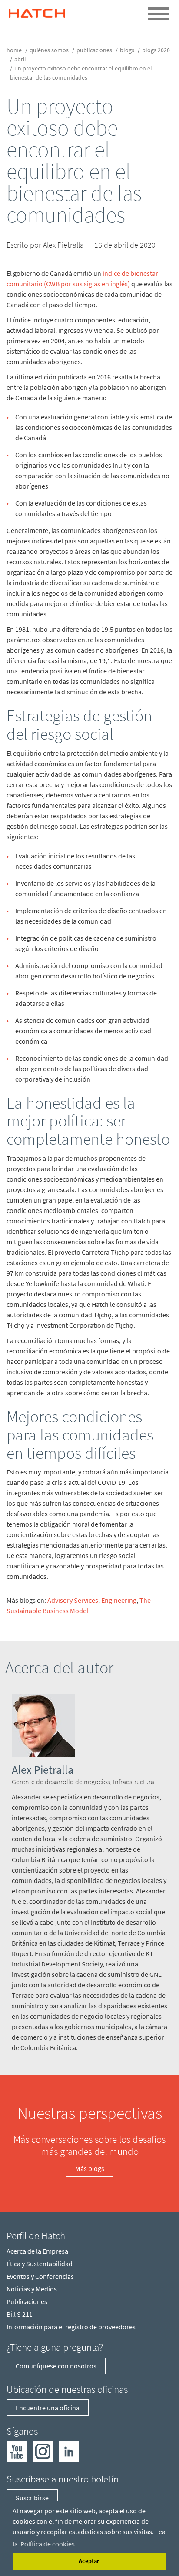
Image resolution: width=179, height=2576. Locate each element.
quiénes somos (49, 50)
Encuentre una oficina (48, 2408)
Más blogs (90, 2168)
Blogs (127, 50)
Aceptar (89, 2561)
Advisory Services (73, 1600)
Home (14, 50)
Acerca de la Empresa (37, 2251)
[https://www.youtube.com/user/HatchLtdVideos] (17, 2451)
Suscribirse (32, 2498)
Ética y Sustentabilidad (40, 2264)
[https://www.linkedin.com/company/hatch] (69, 2451)
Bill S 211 (20, 2314)
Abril (20, 59)
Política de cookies (48, 2544)
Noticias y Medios (32, 2289)
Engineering (119, 1600)
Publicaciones (94, 50)
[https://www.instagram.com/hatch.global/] (43, 2451)
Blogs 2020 (156, 50)
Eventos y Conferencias (40, 2276)
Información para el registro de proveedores (71, 2327)
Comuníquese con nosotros (56, 2366)
